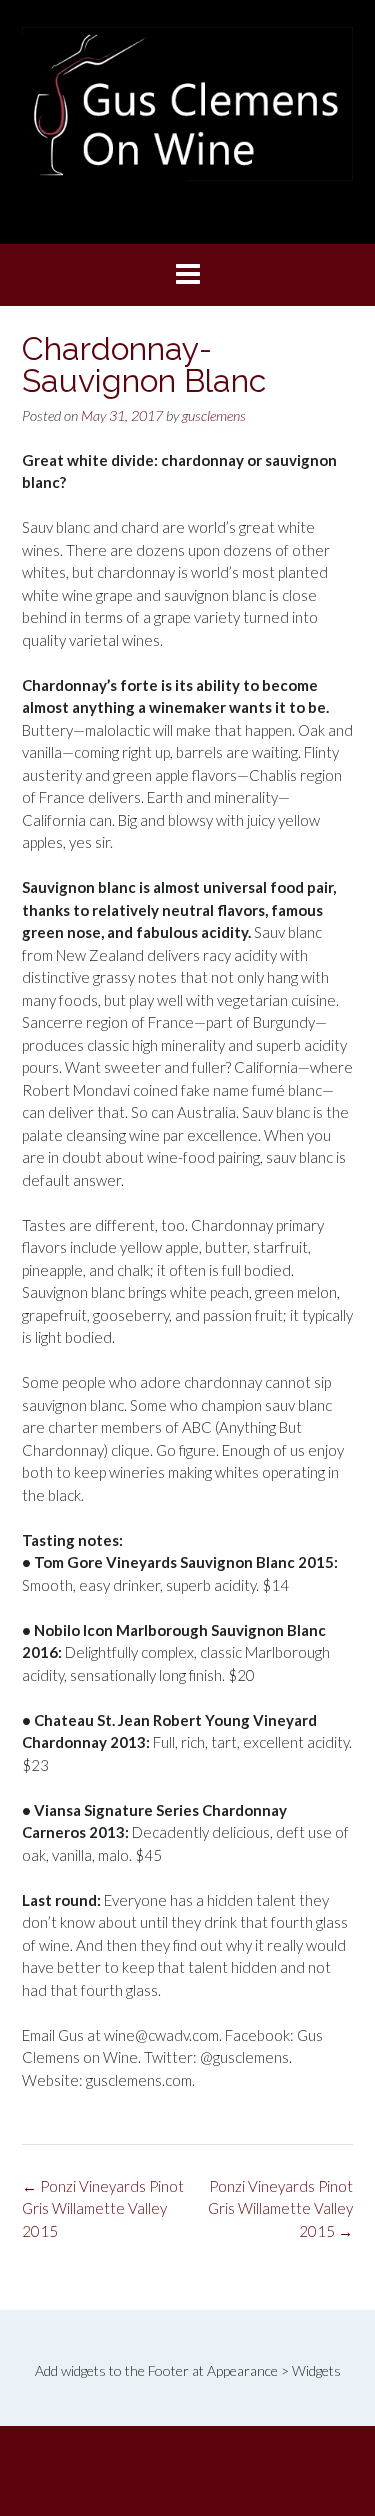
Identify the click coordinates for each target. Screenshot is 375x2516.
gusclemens (214, 415)
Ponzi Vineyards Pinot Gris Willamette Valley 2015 (280, 2208)
